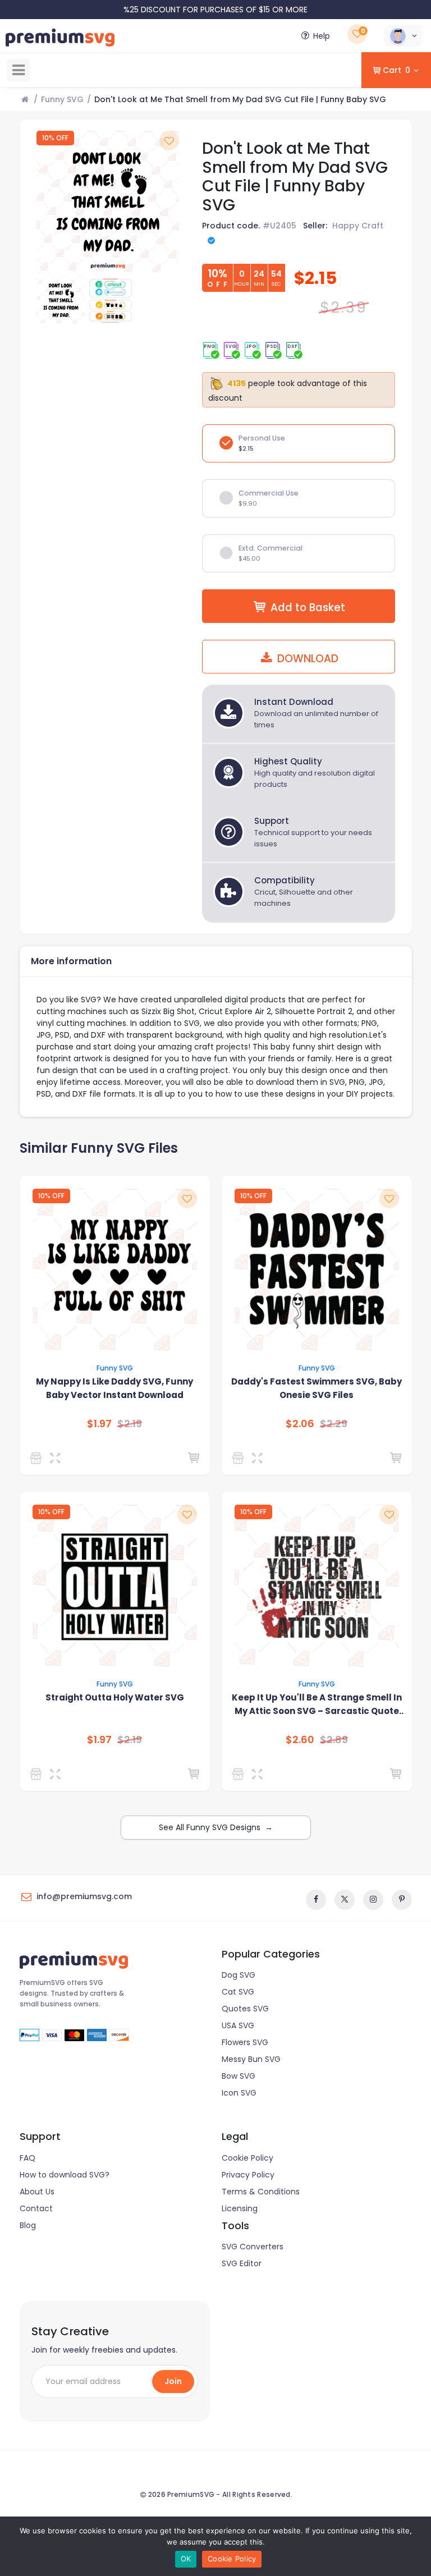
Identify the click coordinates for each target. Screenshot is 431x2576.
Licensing (240, 2208)
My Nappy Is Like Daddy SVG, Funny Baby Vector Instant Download (114, 1388)
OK (186, 2559)
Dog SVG (239, 1975)
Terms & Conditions (261, 2192)
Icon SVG (239, 2093)
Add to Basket (308, 608)
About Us (37, 2192)
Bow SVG (239, 2076)
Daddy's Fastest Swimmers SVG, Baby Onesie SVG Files (317, 1388)
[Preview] (58, 1458)
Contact (36, 2208)
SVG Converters (253, 2247)
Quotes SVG (245, 2009)
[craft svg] (38, 1774)
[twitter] (345, 1900)
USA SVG (238, 2025)
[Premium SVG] (240, 1458)
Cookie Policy (247, 2158)
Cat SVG (238, 1992)
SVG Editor (242, 2263)
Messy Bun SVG (251, 2059)
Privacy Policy (248, 2175)
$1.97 (99, 1424)
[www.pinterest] (402, 1900)
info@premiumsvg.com (84, 1896)
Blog (28, 2225)
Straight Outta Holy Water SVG (115, 1697)
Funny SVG (62, 99)
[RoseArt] (38, 1458)
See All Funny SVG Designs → (216, 1827)
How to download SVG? (65, 2175)
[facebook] (316, 1900)
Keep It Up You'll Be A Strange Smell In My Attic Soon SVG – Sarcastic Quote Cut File (317, 1705)
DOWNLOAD (306, 659)
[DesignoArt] (240, 1774)
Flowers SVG (245, 2042)
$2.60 (300, 1740)
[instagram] (373, 1900)
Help (322, 36)
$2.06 (300, 1424)
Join (173, 2381)
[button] (403, 36)
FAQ (27, 2158)
